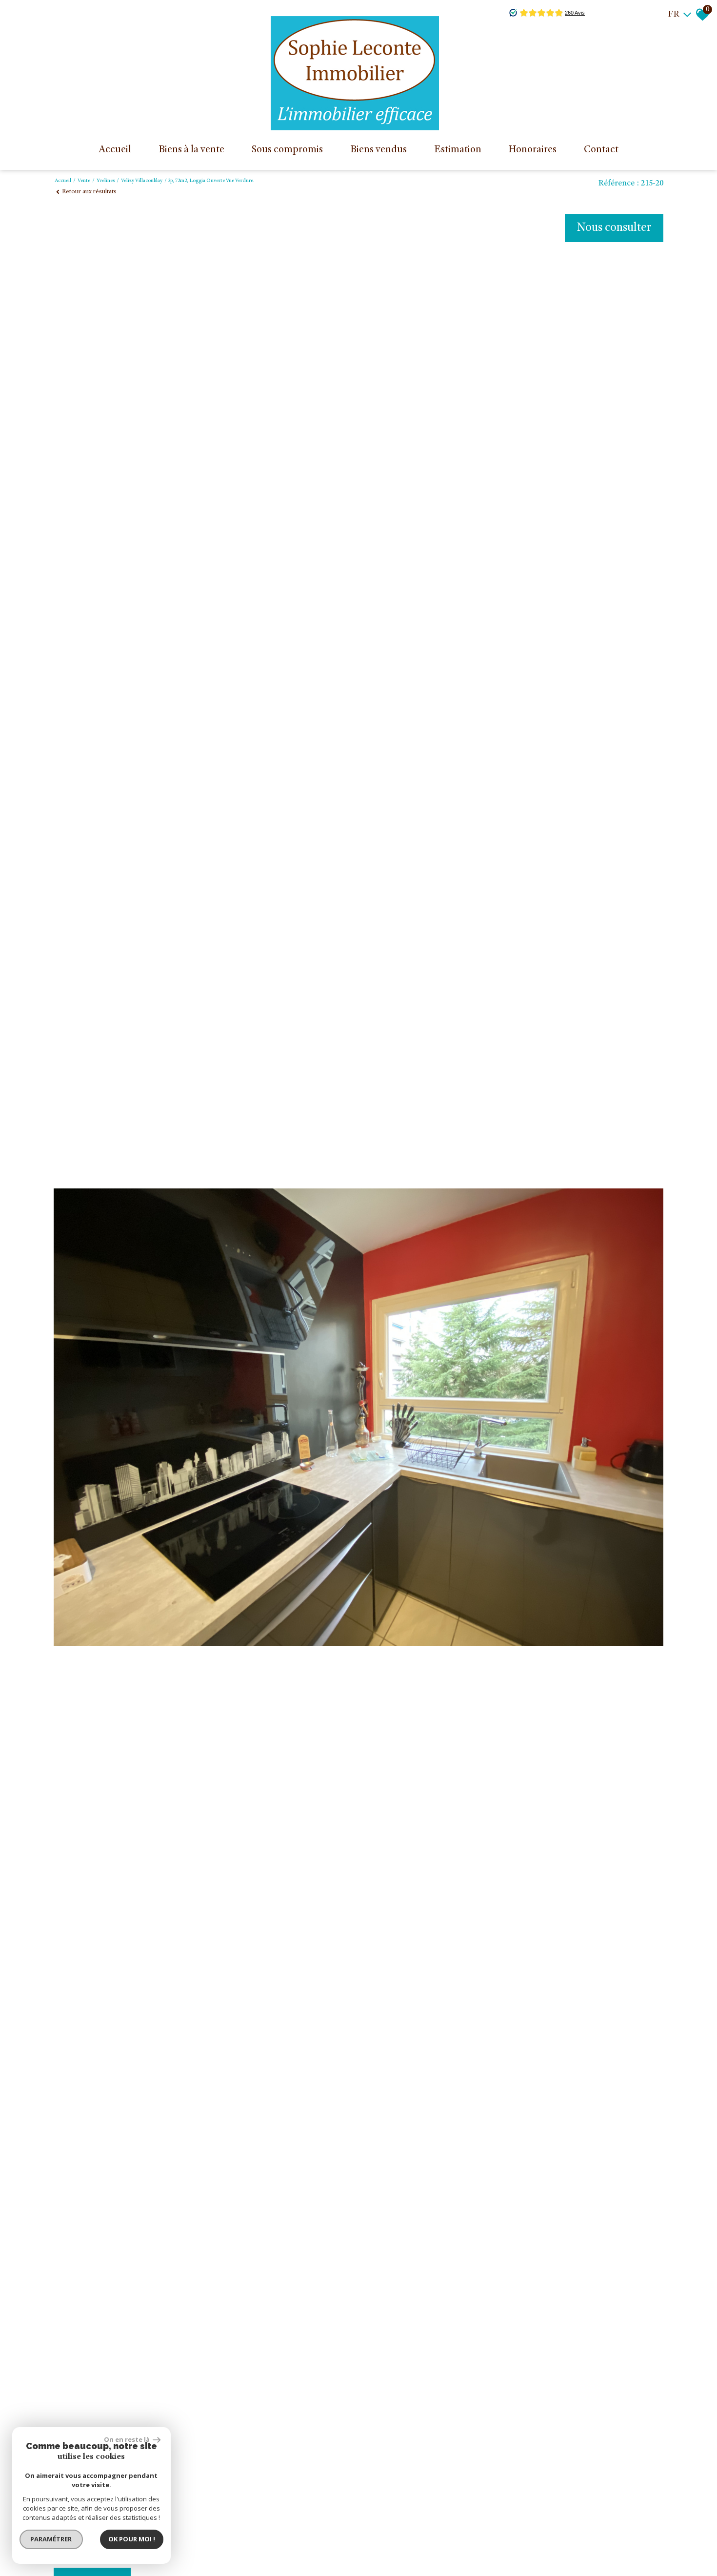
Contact (601, 150)
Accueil (115, 150)
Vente (84, 181)
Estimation (458, 150)
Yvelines (106, 181)
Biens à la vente (191, 150)
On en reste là (127, 2439)
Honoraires (532, 150)
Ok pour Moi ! (132, 2539)
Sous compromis (287, 150)
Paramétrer (51, 2539)
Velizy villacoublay (142, 181)
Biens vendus (378, 150)
